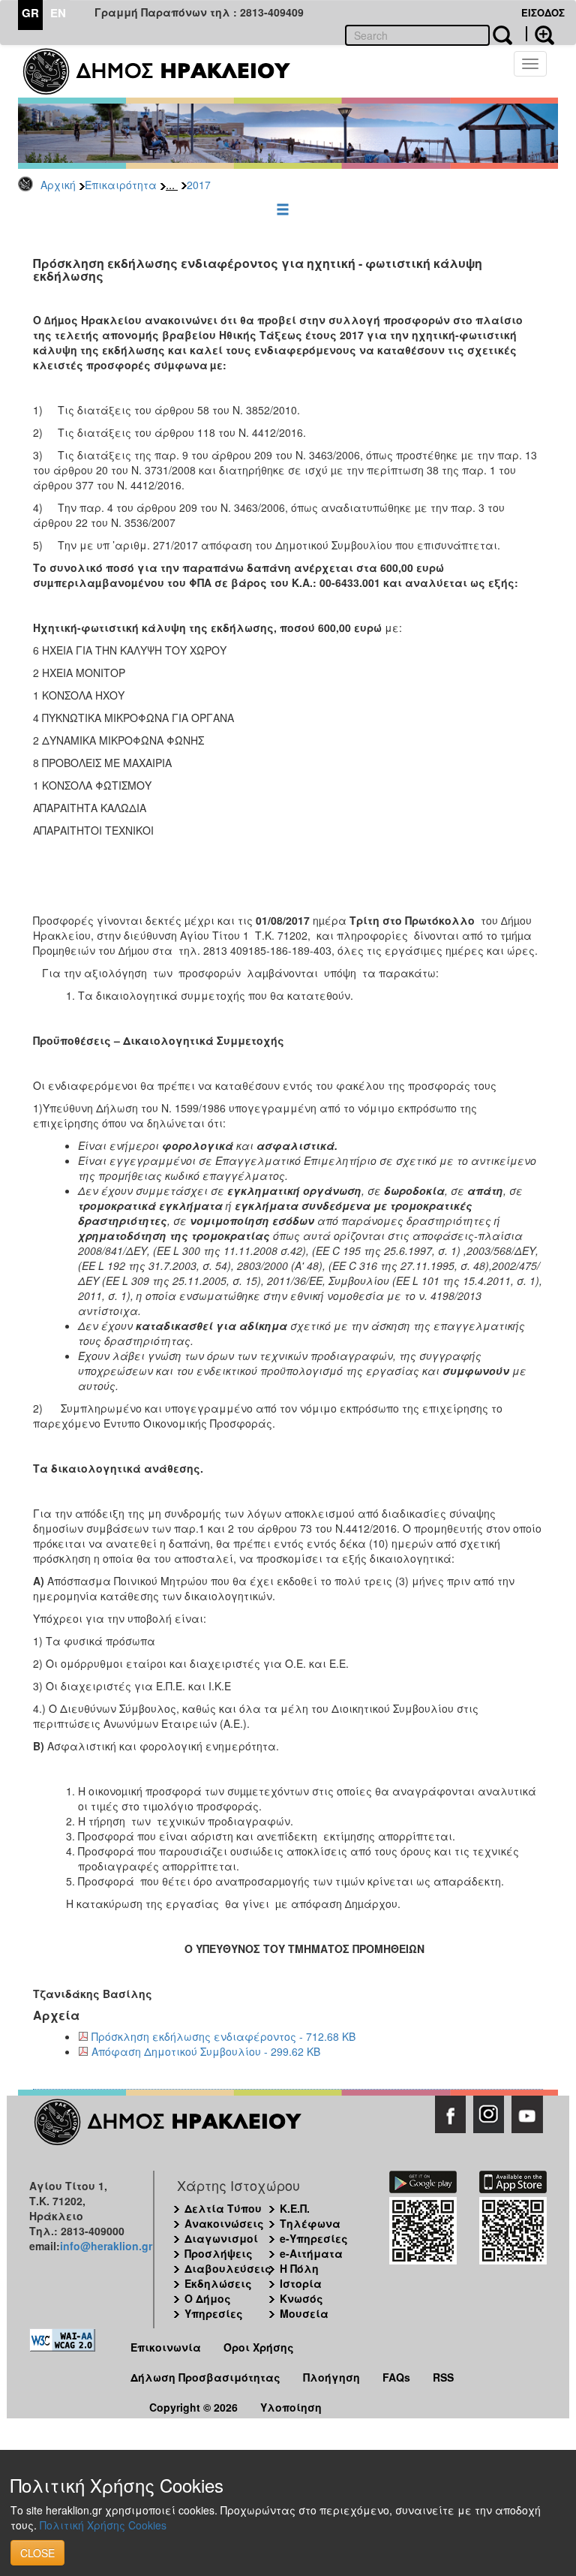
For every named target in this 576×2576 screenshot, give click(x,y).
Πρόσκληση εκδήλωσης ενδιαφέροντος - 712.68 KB (223, 2036)
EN (58, 13)
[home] (166, 71)
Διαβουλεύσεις (228, 2268)
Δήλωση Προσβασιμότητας (205, 2377)
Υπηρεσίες (214, 2313)
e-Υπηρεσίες (314, 2238)
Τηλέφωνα (310, 2223)
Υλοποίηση (291, 2407)
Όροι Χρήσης (259, 2347)
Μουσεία (304, 2313)
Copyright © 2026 (193, 2407)
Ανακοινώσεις (224, 2223)
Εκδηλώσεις (218, 2283)
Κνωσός (301, 2298)
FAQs (396, 2377)
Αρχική (58, 185)
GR (30, 13)
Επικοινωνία (166, 2347)
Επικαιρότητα (121, 185)
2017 (199, 185)
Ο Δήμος (208, 2298)
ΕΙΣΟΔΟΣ (543, 12)
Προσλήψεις (219, 2253)
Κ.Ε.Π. (295, 2208)
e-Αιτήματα (311, 2253)
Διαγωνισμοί (221, 2238)
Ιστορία (301, 2283)
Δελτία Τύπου (223, 2208)
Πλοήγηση (331, 2377)
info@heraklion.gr (106, 2246)
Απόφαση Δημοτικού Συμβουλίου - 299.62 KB (206, 2051)
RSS (443, 2377)
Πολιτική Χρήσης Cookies (103, 2525)
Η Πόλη (299, 2268)
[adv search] (540, 34)
